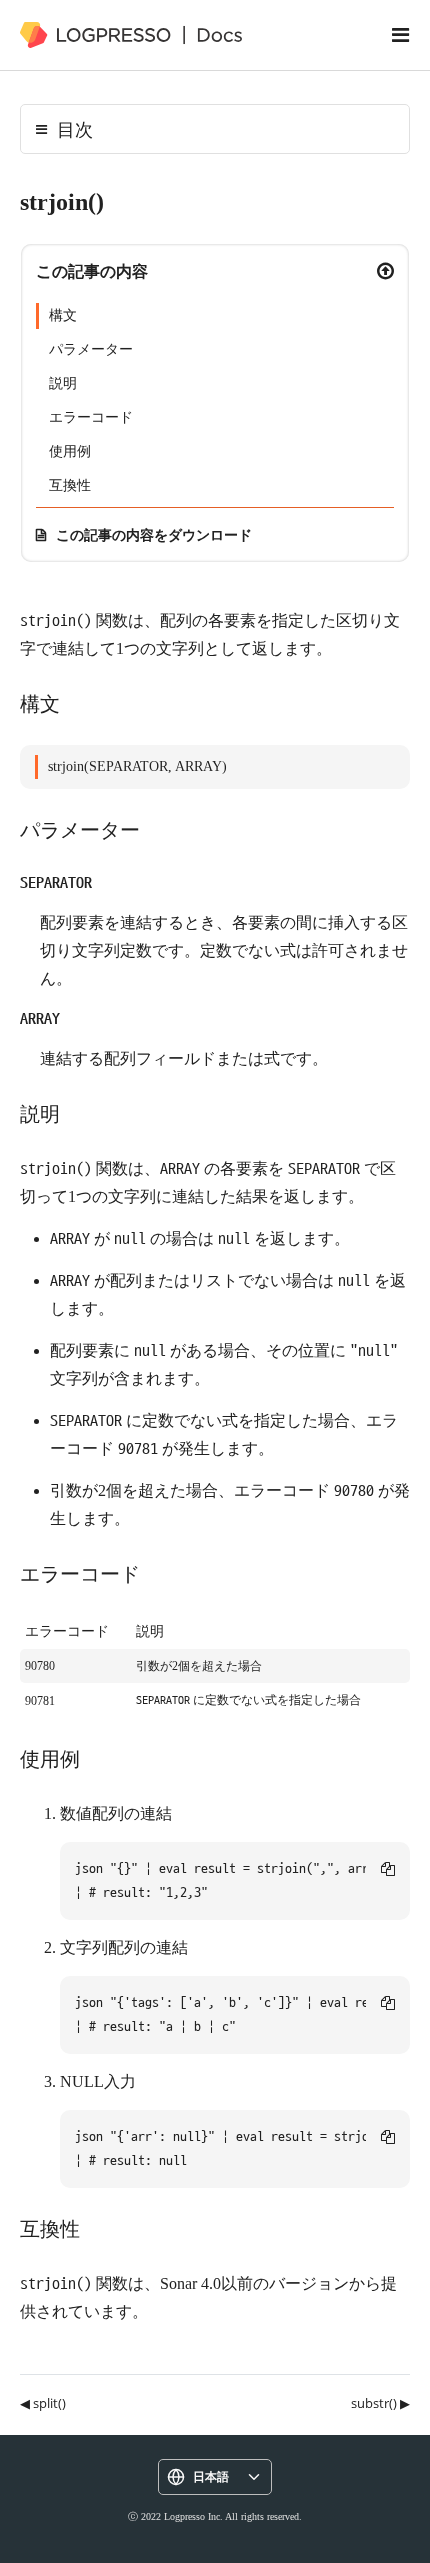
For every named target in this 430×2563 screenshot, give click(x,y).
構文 (63, 315)
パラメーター (91, 349)
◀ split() (43, 2403)
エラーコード (91, 417)
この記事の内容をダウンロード (154, 534)
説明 (63, 383)
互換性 (70, 485)
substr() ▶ (380, 2403)
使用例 (70, 451)
